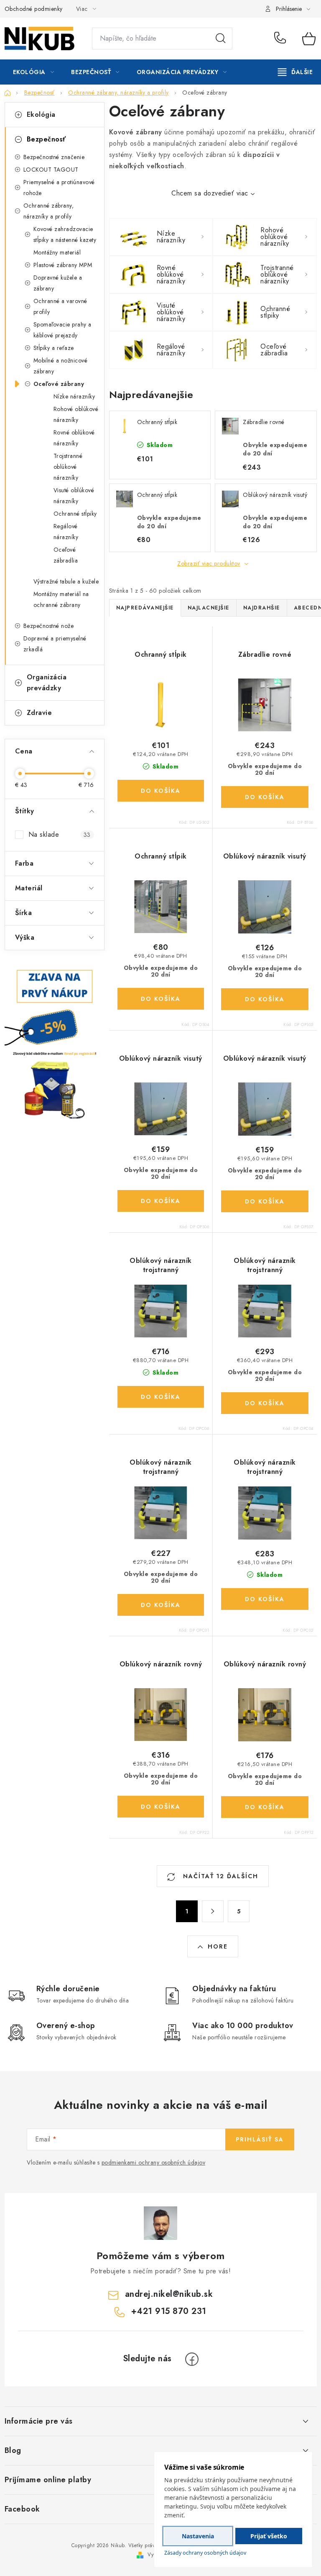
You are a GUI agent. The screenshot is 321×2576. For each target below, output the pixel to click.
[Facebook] (192, 2359)
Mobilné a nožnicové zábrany (61, 366)
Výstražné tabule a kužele (66, 581)
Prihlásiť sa (260, 2139)
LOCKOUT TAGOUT (51, 170)
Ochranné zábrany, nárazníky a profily (49, 211)
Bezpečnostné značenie (54, 157)
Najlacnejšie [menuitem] (209, 608)
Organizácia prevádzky (47, 683)
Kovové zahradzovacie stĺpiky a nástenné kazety (65, 234)
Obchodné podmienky (34, 9)
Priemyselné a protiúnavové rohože (59, 188)
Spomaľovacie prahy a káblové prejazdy (62, 330)
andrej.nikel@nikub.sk (169, 2294)
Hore (218, 1946)
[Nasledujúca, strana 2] (213, 1911)
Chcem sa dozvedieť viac (210, 193)
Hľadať (221, 39)
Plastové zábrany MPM (63, 265)
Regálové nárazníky (66, 532)
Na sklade (60, 834)
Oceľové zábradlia (66, 555)
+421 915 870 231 (282, 39)
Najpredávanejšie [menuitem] (145, 608)
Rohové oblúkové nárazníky (76, 414)
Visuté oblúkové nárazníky (74, 496)
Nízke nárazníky (74, 396)
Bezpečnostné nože (49, 626)
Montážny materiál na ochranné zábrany (61, 599)
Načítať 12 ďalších (219, 1876)
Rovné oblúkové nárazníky (74, 438)
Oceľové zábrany (59, 384)
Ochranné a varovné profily (60, 306)
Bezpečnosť (46, 139)
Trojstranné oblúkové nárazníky (68, 467)
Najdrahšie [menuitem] (262, 608)
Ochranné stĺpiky (75, 514)
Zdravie (39, 713)
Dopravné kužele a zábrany (58, 283)
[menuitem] (34, 72)
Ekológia (41, 114)
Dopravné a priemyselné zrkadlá (55, 644)
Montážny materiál (57, 252)
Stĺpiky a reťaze (54, 348)
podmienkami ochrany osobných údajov (154, 2162)
